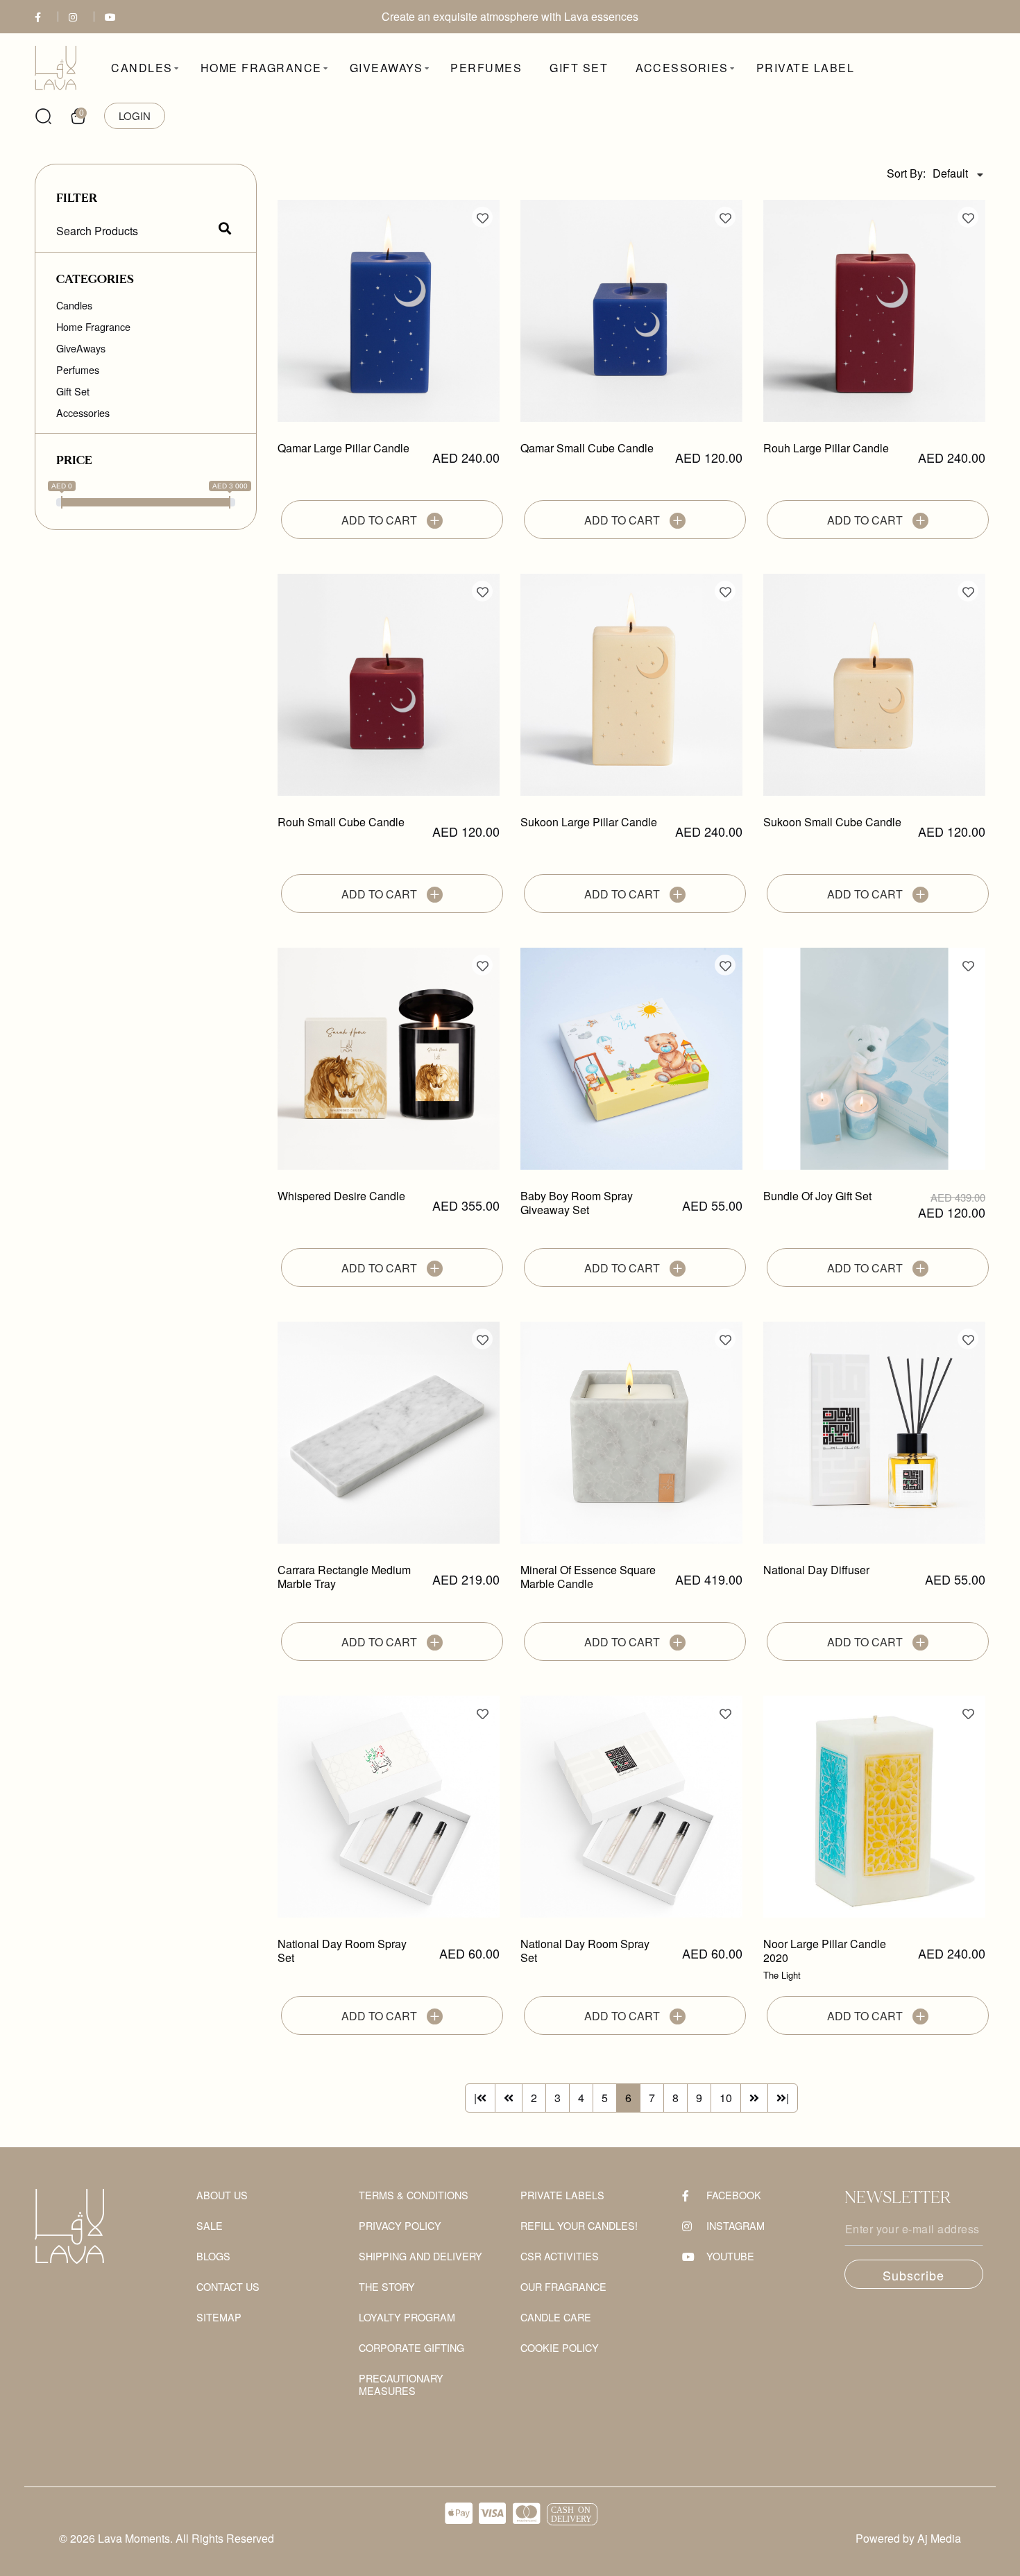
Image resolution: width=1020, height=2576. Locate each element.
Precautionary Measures (401, 2385)
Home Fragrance (93, 327)
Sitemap (219, 2318)
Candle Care (556, 2318)
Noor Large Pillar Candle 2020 (825, 1951)
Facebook (734, 2195)
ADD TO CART (381, 520)
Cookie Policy (560, 2348)
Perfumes (78, 370)
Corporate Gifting (411, 2348)
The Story (387, 2287)
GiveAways (81, 348)
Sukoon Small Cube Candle (832, 822)
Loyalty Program (407, 2318)
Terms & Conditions (414, 2195)
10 (726, 2098)
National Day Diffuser (816, 1570)
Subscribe (913, 2275)
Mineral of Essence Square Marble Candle (588, 1577)
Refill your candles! (579, 2226)
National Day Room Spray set (342, 1951)
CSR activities (560, 2257)
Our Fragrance (563, 2287)
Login (135, 116)
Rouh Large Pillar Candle (826, 449)
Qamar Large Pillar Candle (343, 449)
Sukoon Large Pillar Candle (589, 822)
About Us (222, 2195)
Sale (210, 2226)
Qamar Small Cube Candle (587, 449)
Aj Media (939, 2538)
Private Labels (562, 2195)
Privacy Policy (400, 2226)
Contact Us (228, 2287)
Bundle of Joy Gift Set (817, 1196)
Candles (74, 305)
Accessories (83, 413)
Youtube (730, 2257)
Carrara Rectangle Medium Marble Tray (344, 1577)
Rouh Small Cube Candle (341, 822)
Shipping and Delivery (420, 2257)
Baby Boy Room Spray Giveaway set (577, 1203)
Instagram (736, 2226)
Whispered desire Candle (341, 1196)
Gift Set (73, 391)
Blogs (213, 2257)
